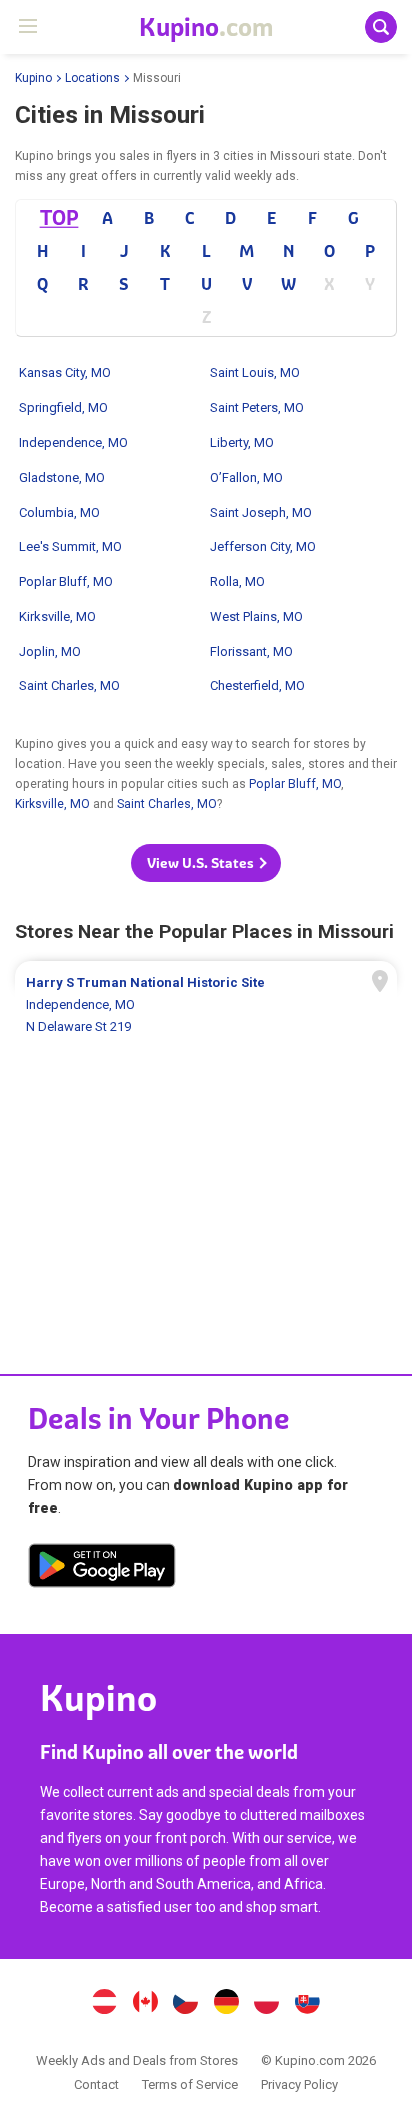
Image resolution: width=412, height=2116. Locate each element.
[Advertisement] (206, 1139)
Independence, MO (73, 442)
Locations (92, 78)
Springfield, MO (63, 407)
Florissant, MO (251, 651)
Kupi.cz (186, 2004)
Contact (96, 2084)
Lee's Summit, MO (70, 546)
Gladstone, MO (62, 477)
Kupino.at (104, 2004)
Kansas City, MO (65, 372)
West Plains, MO (256, 616)
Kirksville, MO (57, 616)
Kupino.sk (308, 2004)
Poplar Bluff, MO (66, 581)
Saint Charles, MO (69, 685)
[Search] (381, 27)
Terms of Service (190, 2084)
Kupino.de (226, 2004)
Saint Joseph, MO (261, 512)
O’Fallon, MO (246, 477)
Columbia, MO (59, 512)
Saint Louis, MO (255, 372)
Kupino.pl (267, 2004)
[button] (206, 863)
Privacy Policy (299, 2084)
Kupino (33, 78)
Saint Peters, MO (257, 407)
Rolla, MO (237, 581)
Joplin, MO (50, 651)
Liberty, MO (242, 442)
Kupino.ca (145, 2004)
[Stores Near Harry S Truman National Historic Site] (206, 1005)
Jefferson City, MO (263, 546)
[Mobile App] (102, 1569)
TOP (58, 217)
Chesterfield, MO (257, 685)
